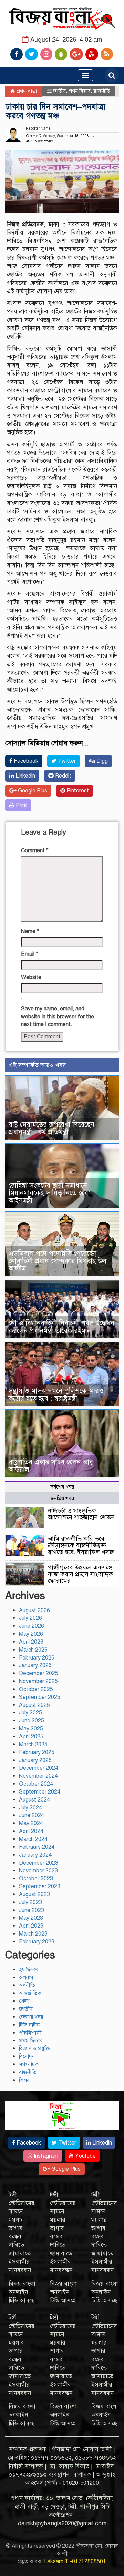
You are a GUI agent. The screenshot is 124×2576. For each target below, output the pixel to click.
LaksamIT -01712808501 (75, 2561)
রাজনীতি (102, 91)
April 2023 (31, 1926)
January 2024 (35, 1855)
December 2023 (39, 1863)
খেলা (24, 2001)
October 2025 (36, 1689)
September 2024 (40, 1792)
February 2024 (37, 1847)
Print (21, 805)
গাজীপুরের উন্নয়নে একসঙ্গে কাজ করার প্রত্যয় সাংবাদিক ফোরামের (80, 1574)
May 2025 (31, 1729)
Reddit (63, 776)
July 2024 (30, 1808)
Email (30, 954)
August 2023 (34, 1894)
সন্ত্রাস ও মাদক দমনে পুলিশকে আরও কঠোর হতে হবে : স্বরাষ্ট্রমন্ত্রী (56, 1395)
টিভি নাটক (29, 2025)
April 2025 (31, 1737)
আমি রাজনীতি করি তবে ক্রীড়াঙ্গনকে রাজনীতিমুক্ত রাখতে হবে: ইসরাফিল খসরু (81, 1546)
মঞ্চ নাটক (29, 2064)
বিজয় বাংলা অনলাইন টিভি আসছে (22, 2292)
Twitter (66, 761)
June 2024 (32, 1815)
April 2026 (31, 1642)
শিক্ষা (24, 2080)
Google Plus (32, 791)
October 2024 (36, 1784)
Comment (35, 850)
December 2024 (39, 1768)
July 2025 (30, 1713)
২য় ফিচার (29, 1970)
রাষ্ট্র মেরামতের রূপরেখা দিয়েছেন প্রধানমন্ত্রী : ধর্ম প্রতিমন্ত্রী (51, 1128)
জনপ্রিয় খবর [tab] (62, 1498)
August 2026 (34, 1610)
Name (30, 931)
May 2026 (31, 1634)
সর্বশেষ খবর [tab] (62, 1487)
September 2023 (40, 1886)
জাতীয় (59, 91)
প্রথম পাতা (26, 91)
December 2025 (39, 1673)
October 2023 (36, 1879)
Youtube (85, 2156)
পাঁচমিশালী (30, 2033)
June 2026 (32, 1626)
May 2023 (31, 1918)
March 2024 (33, 1839)
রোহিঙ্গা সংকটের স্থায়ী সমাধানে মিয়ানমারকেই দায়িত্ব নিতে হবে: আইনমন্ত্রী (49, 1193)
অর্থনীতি (27, 1985)
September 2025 (40, 1697)
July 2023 (30, 1902)
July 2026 (30, 1618)
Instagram (45, 2156)
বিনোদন (27, 2056)
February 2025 (37, 1752)
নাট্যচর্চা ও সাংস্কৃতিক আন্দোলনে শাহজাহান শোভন (81, 1514)
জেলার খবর (31, 2017)
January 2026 (35, 1665)
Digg (101, 761)
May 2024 (31, 1823)
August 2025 (34, 1705)
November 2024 (38, 1776)
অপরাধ (26, 1978)
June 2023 (32, 1910)
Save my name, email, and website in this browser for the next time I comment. (58, 1017)
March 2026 (33, 1650)
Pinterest (77, 791)
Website (31, 977)
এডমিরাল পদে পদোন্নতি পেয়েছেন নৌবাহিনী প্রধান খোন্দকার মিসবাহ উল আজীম (58, 1261)
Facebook (25, 761)
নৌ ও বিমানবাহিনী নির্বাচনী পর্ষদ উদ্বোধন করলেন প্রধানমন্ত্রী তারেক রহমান (61, 1327)
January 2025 (35, 1760)
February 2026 (37, 1658)
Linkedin (25, 776)
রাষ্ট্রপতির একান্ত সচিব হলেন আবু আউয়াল (51, 1466)
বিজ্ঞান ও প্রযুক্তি (35, 2049)
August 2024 (34, 1800)
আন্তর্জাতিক (30, 1993)
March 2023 (33, 1934)
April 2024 (31, 1831)
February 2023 (37, 1942)
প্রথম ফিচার (80, 91)
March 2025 (33, 1745)
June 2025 (32, 1721)
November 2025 (38, 1681)
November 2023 (38, 1871)
